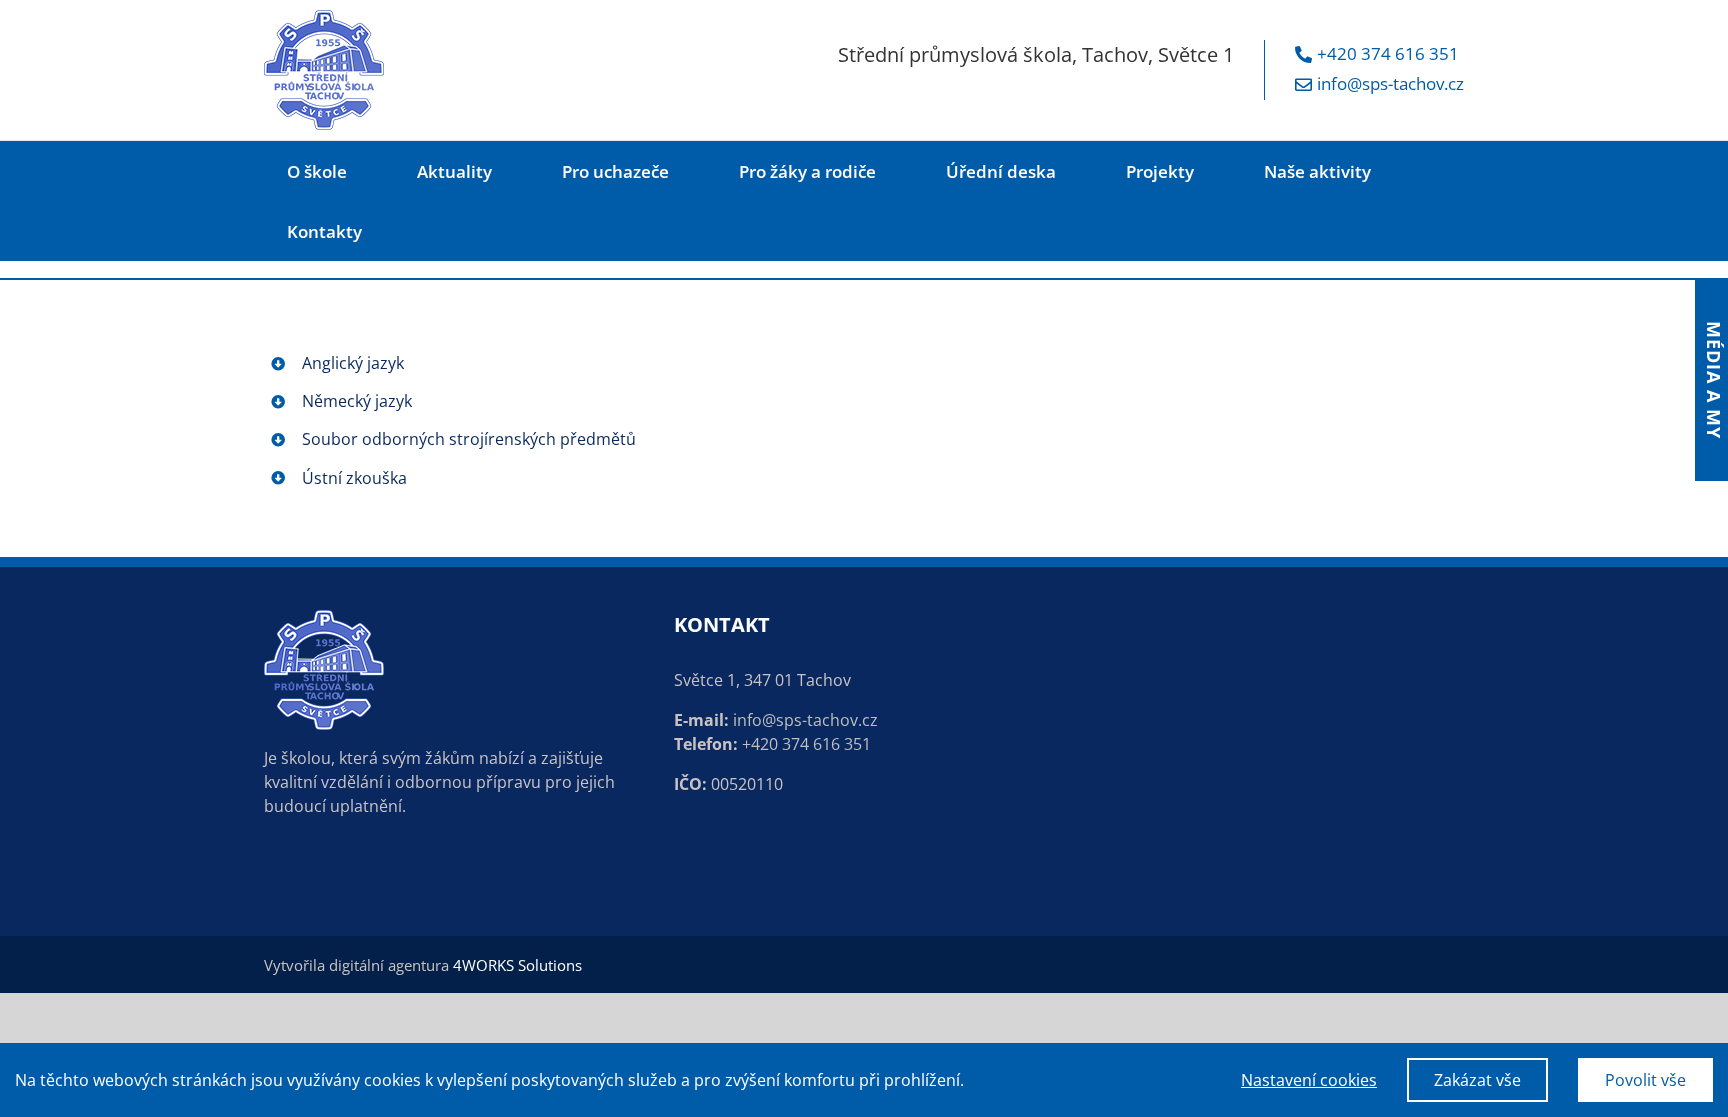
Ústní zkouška (354, 478)
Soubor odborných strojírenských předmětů (469, 439)
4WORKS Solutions (517, 965)
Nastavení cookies (1309, 1080)
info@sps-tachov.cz (1390, 83)
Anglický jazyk (353, 363)
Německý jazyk (357, 401)
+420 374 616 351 (1388, 53)
